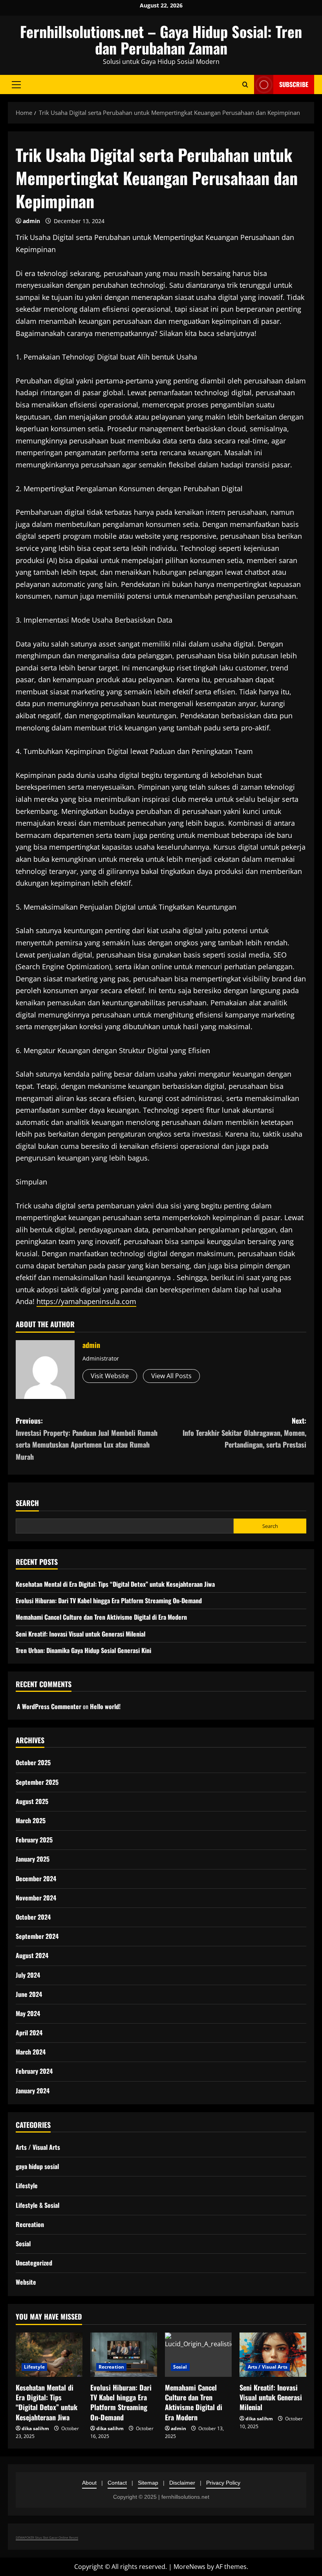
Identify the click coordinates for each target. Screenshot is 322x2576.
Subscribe (294, 84)
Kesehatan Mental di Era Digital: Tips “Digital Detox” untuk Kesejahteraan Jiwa (115, 1584)
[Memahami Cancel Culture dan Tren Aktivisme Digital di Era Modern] (198, 2355)
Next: (244, 1432)
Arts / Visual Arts (38, 2147)
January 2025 (33, 1859)
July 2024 (28, 1975)
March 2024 (31, 2052)
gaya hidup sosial (37, 2166)
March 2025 (31, 1820)
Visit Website (110, 1376)
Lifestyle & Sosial (38, 2205)
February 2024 (34, 2071)
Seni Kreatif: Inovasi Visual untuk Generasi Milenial (80, 1634)
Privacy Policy (223, 2483)
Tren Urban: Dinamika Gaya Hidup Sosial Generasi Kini (83, 1650)
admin (31, 221)
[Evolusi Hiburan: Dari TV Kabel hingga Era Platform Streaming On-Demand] (124, 2355)
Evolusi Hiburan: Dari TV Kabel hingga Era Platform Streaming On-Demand (109, 1600)
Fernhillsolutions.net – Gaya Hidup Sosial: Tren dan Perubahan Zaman (161, 40)
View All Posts (171, 1376)
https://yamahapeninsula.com (86, 1301)
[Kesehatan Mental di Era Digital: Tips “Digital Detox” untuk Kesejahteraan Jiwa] (49, 2355)
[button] (16, 84)
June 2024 (29, 1994)
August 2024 (32, 1955)
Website (26, 2282)
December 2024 (36, 1878)
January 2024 (33, 2091)
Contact (117, 2483)
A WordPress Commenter (49, 1706)
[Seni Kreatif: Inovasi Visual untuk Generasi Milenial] (273, 2355)
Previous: (87, 1439)
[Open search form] (245, 84)
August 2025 (32, 1801)
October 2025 (33, 1762)
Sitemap (148, 2483)
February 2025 (34, 1840)
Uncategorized (34, 2263)
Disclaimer (182, 2483)
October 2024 (33, 1917)
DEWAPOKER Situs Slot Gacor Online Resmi (47, 2537)
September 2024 (37, 1936)
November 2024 (36, 1898)
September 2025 (37, 1782)
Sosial (23, 2244)
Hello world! (105, 1706)
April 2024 (29, 2033)
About (89, 2483)
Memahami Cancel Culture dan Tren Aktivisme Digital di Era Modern (101, 1617)
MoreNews (189, 2567)
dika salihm (35, 2428)
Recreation (30, 2224)
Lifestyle (27, 2185)
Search (27, 1503)
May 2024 (28, 2013)
